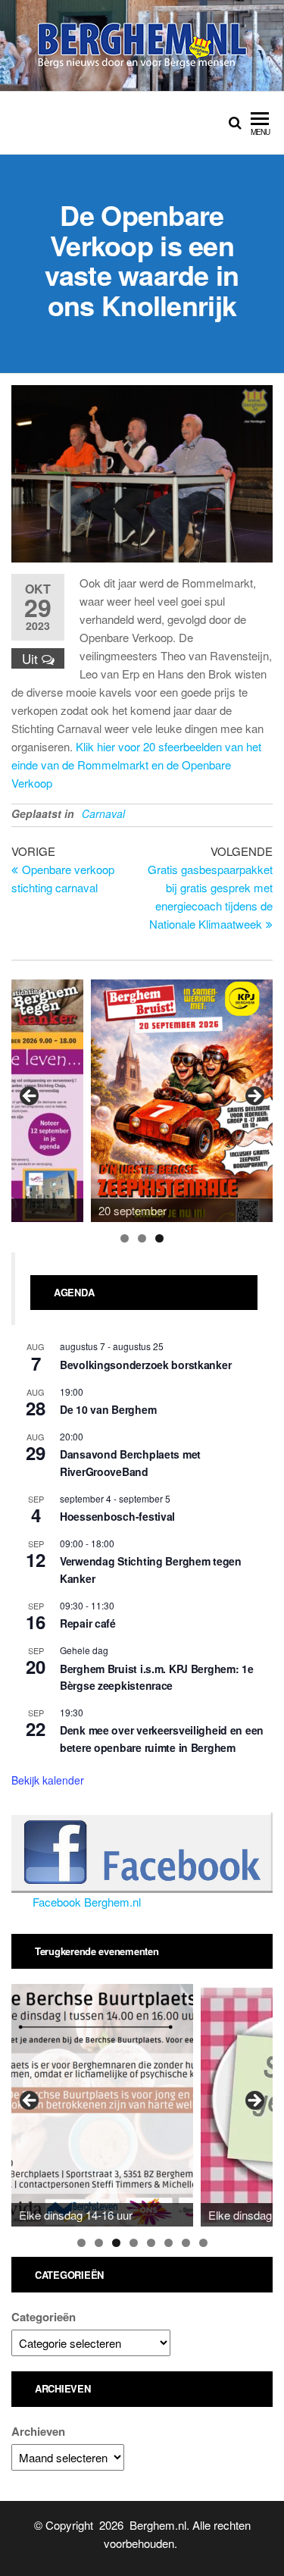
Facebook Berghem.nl (87, 1902)
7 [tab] (186, 2243)
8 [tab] (203, 2243)
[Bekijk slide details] (182, 1101)
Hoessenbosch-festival (117, 1516)
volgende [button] (254, 1097)
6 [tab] (169, 2243)
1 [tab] (125, 1238)
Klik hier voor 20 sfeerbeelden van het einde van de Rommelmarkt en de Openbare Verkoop (136, 765)
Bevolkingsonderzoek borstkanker (145, 1365)
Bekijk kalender (48, 1780)
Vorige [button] (30, 1097)
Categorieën (44, 2317)
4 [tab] (134, 2243)
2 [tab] (142, 1238)
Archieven (38, 2431)
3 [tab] (159, 1238)
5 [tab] (151, 2243)
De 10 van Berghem (108, 1409)
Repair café (88, 1623)
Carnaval (103, 813)
